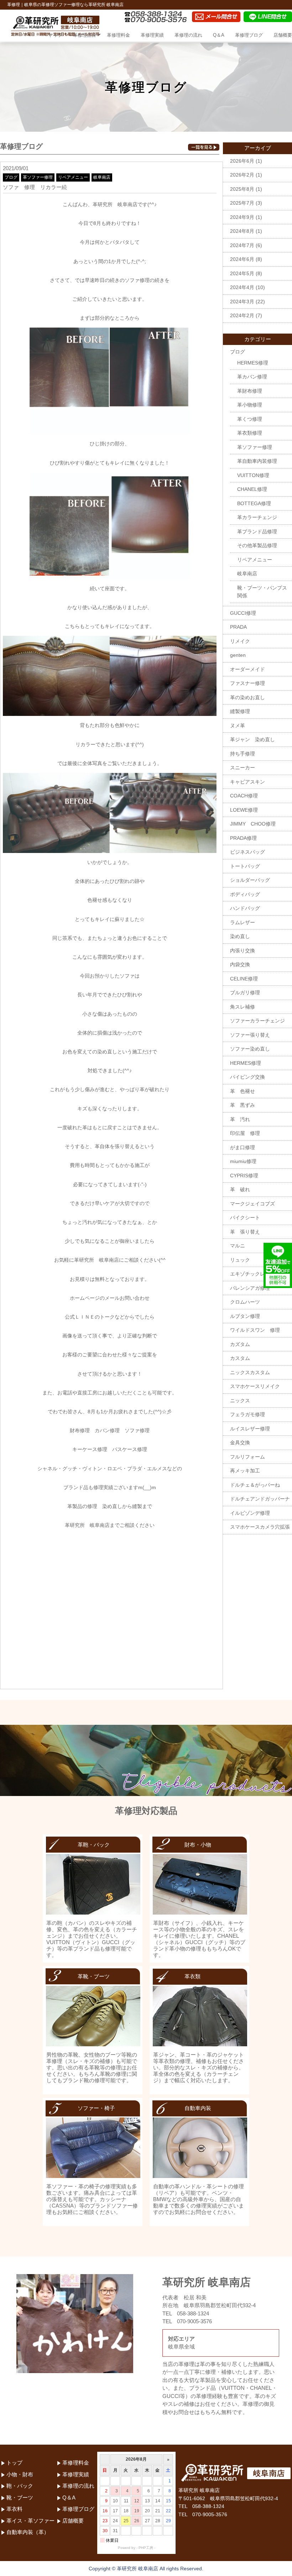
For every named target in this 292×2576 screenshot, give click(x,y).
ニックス (240, 1400)
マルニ (238, 1246)
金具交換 (240, 1443)
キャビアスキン (247, 782)
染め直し (240, 936)
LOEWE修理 (244, 810)
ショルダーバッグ (250, 880)
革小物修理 (250, 405)
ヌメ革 (238, 726)
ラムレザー (243, 922)
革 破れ (240, 1189)
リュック (240, 1260)
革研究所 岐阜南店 (87, 1525)
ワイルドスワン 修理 (255, 1330)
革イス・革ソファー (30, 2521)
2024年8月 (242, 231)
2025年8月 (242, 189)
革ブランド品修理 (257, 532)
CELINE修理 (244, 979)
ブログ (11, 177)
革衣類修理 (250, 433)
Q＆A (219, 35)
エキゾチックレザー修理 (257, 1274)
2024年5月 (242, 273)
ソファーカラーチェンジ (257, 1021)
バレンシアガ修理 (250, 1288)
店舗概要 (283, 35)
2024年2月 (242, 315)
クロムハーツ (245, 1302)
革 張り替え (245, 1232)
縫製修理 (240, 711)
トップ (55, 35)
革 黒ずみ (243, 1105)
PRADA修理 (243, 838)
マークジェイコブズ (252, 1204)
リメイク (240, 641)
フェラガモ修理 (247, 1414)
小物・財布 (20, 2474)
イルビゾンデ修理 (250, 1513)
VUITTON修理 (253, 475)
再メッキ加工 (245, 1471)
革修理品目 (85, 35)
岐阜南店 (102, 177)
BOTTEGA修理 (254, 503)
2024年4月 (242, 287)
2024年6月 (242, 259)
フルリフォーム (247, 1457)
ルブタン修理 (245, 1316)
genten (238, 655)
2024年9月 (242, 217)
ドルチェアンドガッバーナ (260, 1499)
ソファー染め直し (250, 1049)
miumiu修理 (243, 1161)
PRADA (238, 627)
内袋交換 (240, 964)
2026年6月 (242, 161)
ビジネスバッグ (247, 852)
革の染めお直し (247, 697)
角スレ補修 (243, 1007)
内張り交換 (243, 951)
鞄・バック (20, 2486)
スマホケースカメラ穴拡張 (260, 1527)
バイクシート (245, 1218)
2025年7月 (242, 203)
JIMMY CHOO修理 (253, 824)
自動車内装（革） (28, 2532)
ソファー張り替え (250, 1035)
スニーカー (243, 768)
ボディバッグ (245, 894)
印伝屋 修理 (245, 1133)
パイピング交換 (247, 1077)
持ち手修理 (243, 754)
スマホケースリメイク (255, 1386)
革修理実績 (152, 35)
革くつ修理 (250, 419)
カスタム (240, 1358)
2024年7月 (242, 245)
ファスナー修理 (247, 683)
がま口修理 (243, 1147)
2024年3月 (242, 302)
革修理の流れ (188, 35)
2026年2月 (242, 175)
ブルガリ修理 (245, 993)
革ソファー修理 (38, 177)
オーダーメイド (247, 669)
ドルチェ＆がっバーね (255, 1485)
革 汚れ (240, 1119)
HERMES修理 (253, 363)
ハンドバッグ (245, 908)
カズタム (240, 1344)
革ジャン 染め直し (252, 739)
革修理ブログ (249, 35)
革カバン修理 (252, 377)
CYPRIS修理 (244, 1176)
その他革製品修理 (257, 545)
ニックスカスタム (250, 1372)
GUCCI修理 (243, 613)
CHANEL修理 (252, 489)
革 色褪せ (243, 1091)
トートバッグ (245, 866)
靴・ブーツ (20, 2498)
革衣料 (14, 2509)
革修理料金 (118, 35)
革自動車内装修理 (257, 461)
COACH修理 (244, 796)
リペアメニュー (73, 177)
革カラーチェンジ (257, 517)
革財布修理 (250, 391)
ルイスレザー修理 (250, 1429)
